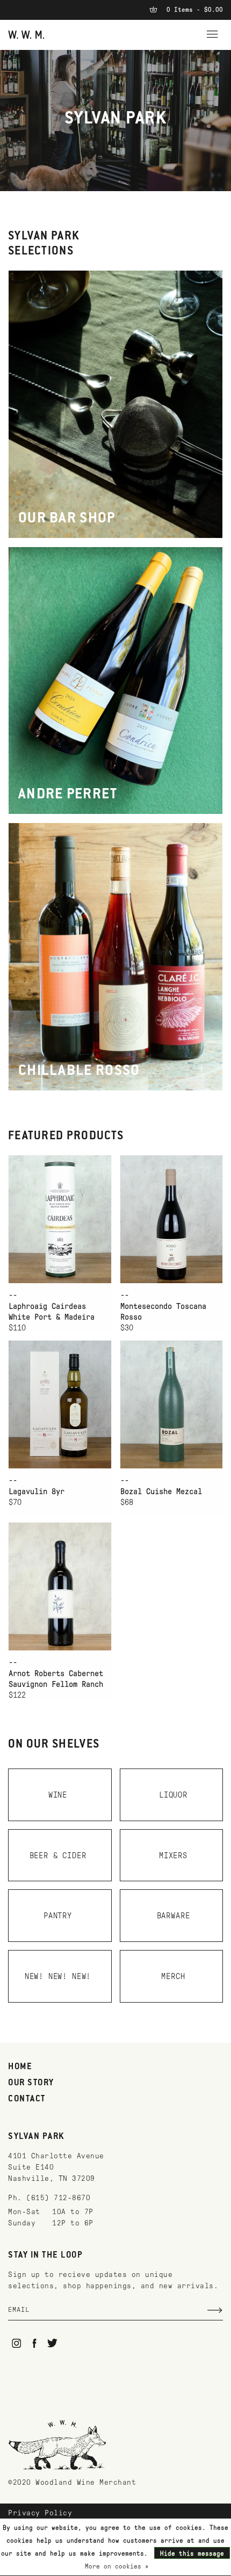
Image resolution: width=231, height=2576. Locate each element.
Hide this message (192, 2553)
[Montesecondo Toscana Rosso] (172, 1219)
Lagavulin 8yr (37, 1491)
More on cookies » (117, 2566)
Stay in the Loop (45, 2255)
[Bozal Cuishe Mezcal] (172, 1404)
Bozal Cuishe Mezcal (161, 1491)
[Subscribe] (215, 2310)
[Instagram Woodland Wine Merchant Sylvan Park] (16, 2343)
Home (20, 2067)
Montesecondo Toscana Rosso (163, 1312)
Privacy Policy (40, 2513)
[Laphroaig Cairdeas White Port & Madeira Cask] (60, 1219)
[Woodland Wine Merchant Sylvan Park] (26, 34)
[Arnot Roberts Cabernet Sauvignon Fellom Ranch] (60, 1586)
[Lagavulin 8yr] (60, 1404)
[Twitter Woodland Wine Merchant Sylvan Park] (52, 2343)
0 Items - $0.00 (193, 10)
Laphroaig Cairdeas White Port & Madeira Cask (52, 1312)
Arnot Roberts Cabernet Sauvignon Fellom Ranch (56, 1679)
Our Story (31, 2083)
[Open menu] (212, 33)
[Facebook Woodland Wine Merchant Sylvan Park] (35, 2343)
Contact (27, 2099)
